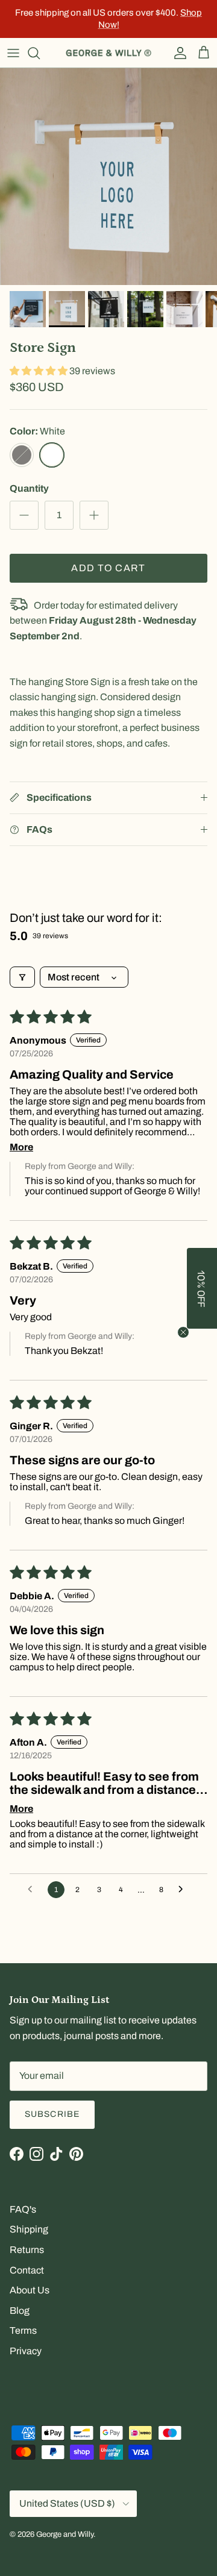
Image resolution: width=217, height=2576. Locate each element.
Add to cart (108, 568)
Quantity (29, 488)
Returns (27, 2250)
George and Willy (65, 2534)
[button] (39, 371)
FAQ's (23, 2209)
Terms (23, 2330)
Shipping (29, 2229)
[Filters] (22, 977)
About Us (30, 2290)
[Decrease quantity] (24, 515)
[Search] (40, 53)
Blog (20, 2311)
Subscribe (52, 2114)
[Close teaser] (183, 1332)
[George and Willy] (108, 53)
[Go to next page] (184, 1890)
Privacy (26, 2351)
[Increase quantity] (94, 515)
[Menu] (13, 53)
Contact (27, 2270)
